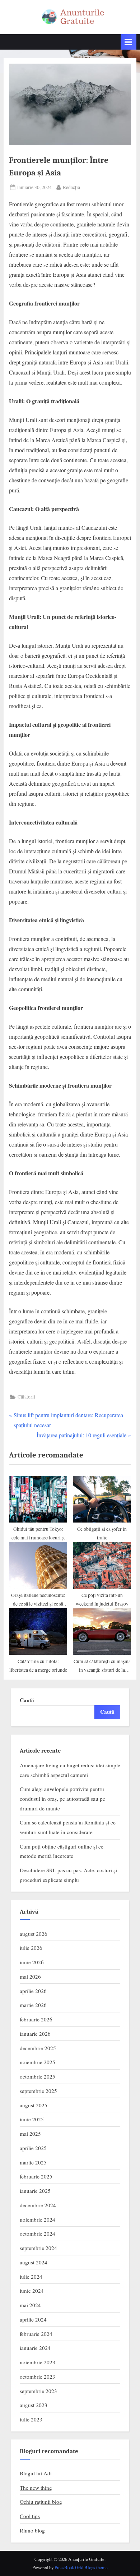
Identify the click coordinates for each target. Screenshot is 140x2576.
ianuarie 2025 (35, 2191)
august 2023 (34, 2405)
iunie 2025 (32, 2119)
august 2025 (34, 2105)
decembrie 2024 (38, 2205)
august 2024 (34, 2262)
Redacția (71, 187)
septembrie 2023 (38, 2391)
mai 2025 (30, 2134)
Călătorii (26, 1397)
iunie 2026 (32, 1962)
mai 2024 (30, 2305)
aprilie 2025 (33, 2148)
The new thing (36, 2488)
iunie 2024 (32, 2291)
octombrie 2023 (38, 2377)
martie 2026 (33, 2005)
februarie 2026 (36, 2019)
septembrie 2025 (38, 2091)
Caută (27, 1700)
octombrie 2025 (38, 2076)
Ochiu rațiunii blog (41, 2502)
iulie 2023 (31, 2419)
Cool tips (30, 2516)
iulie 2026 (31, 1948)
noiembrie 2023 (38, 2362)
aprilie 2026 (33, 1991)
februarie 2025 (36, 2176)
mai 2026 (30, 1976)
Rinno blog (32, 2530)
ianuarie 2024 (35, 2348)
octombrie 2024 (38, 2233)
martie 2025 (33, 2162)
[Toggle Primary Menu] (129, 42)
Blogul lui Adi (36, 2473)
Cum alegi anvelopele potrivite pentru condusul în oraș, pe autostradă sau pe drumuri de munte (62, 1798)
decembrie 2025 (38, 2048)
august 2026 (34, 1934)
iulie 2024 (31, 2277)
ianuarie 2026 (35, 2034)
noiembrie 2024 (38, 2219)
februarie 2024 (36, 2334)
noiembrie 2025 (38, 2062)
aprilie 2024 (33, 2319)
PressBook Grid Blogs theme (81, 2567)
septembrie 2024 (38, 2248)
